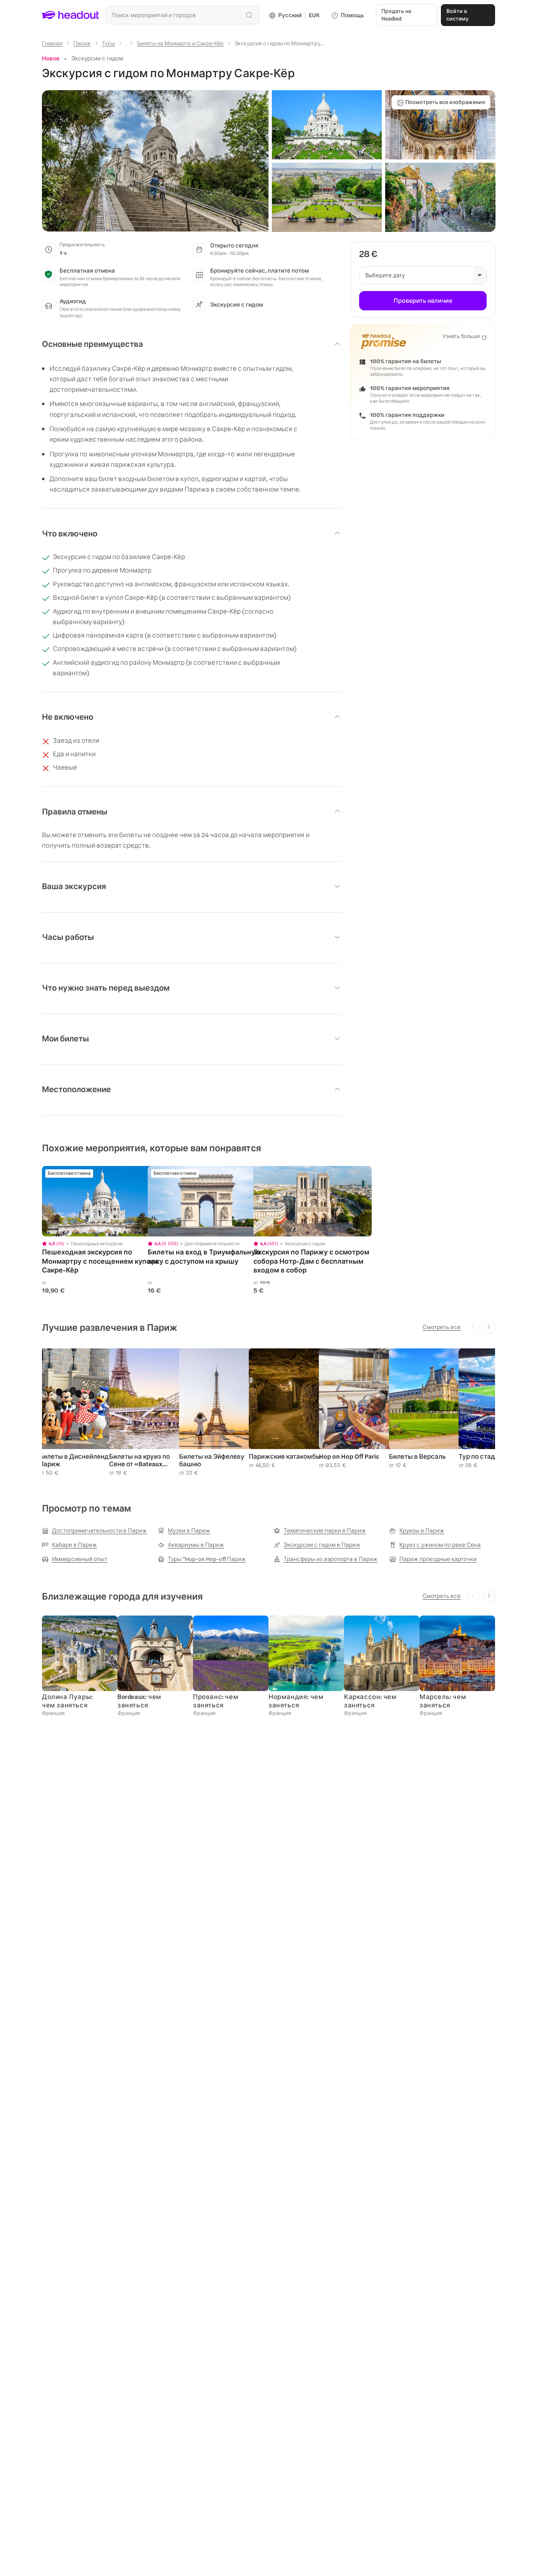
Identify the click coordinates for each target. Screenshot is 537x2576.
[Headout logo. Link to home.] (71, 15)
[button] (155, 161)
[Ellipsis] (126, 46)
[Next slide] (489, 1327)
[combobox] (182, 15)
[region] (101, 1201)
